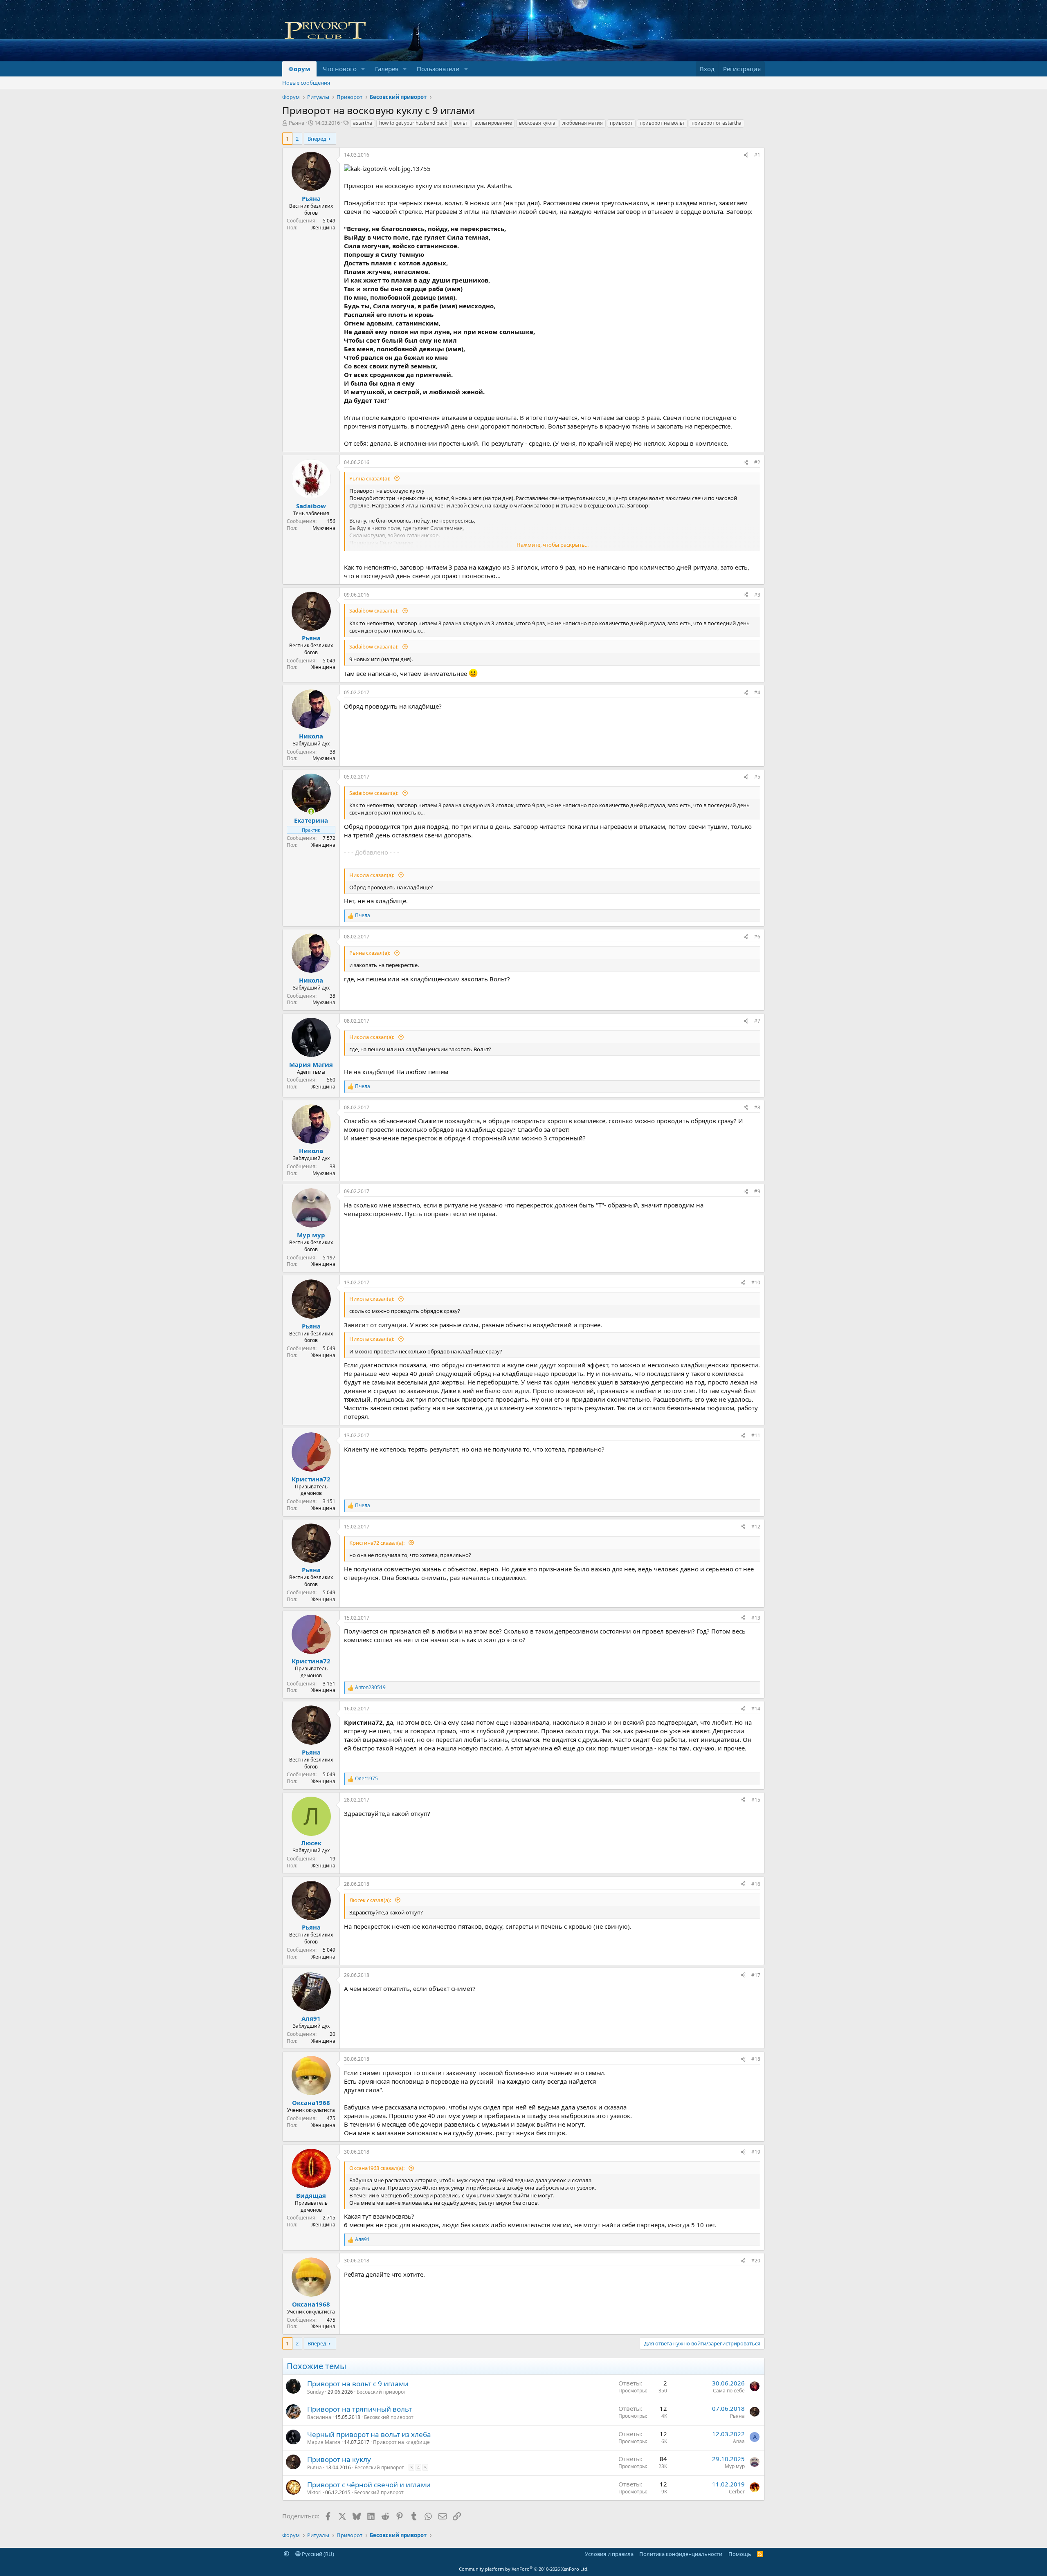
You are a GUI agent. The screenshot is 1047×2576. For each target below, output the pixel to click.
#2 (757, 462)
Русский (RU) (317, 2554)
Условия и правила (609, 2554)
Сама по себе (729, 2391)
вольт (461, 123)
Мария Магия (324, 2442)
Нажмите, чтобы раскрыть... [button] (553, 545)
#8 (757, 1107)
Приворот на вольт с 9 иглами (358, 2384)
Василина (319, 2417)
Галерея (387, 69)
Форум (299, 69)
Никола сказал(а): (372, 875)
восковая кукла (537, 123)
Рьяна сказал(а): (370, 478)
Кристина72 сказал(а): (377, 1543)
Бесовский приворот (381, 2392)
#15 (756, 1800)
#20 (756, 2261)
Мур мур (735, 2466)
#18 (756, 2059)
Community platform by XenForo (524, 2569)
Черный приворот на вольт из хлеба (369, 2434)
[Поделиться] (746, 155)
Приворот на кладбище (401, 2442)
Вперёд (317, 139)
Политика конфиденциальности (681, 2554)
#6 (757, 937)
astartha (363, 123)
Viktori (314, 2492)
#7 (757, 1021)
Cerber (737, 2492)
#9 (757, 1191)
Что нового (340, 69)
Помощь (740, 2554)
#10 (756, 1282)
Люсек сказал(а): (371, 1900)
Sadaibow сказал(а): (374, 610)
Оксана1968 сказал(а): (377, 2168)
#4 (757, 692)
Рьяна (297, 123)
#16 (756, 1884)
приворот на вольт (662, 123)
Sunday (316, 2392)
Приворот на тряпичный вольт (359, 2409)
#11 (756, 1435)
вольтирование (493, 123)
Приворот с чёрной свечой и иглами (369, 2485)
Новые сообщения (306, 83)
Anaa (739, 2441)
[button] (363, 69)
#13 (756, 1618)
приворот (621, 123)
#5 (757, 777)
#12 (756, 1527)
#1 (757, 155)
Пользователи (438, 69)
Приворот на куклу (339, 2459)
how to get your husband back (413, 123)
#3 (757, 595)
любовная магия (583, 123)
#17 (756, 1975)
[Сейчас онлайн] (311, 811)
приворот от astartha (717, 123)
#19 (756, 2152)
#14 (756, 1709)
